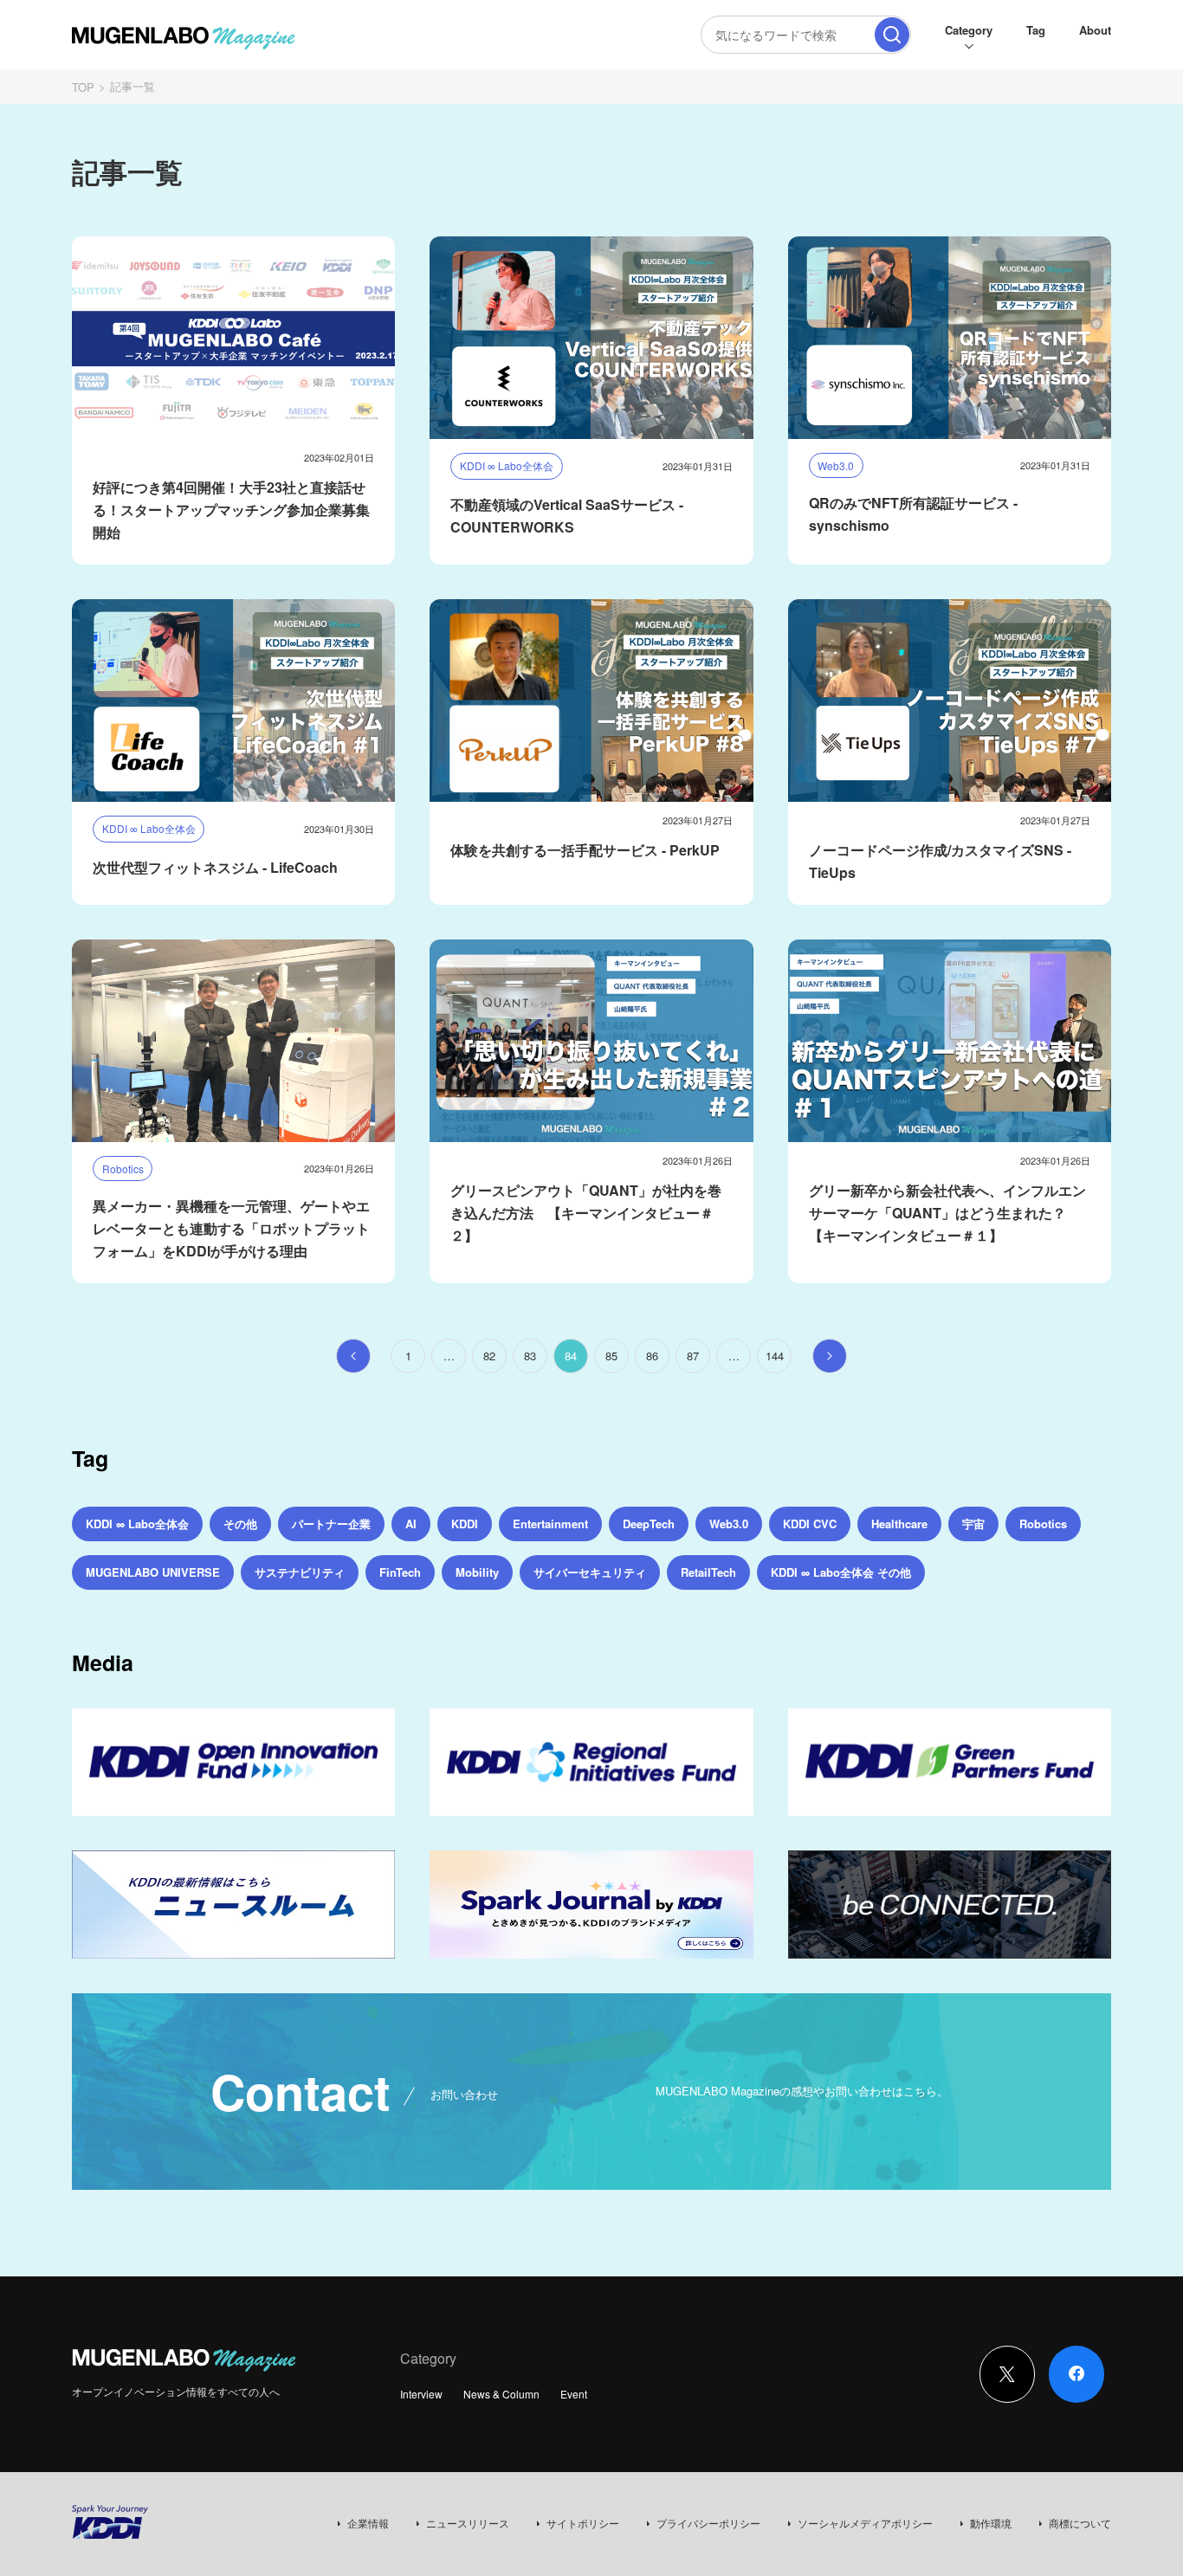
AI (411, 1524)
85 (611, 1356)
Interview (421, 2394)
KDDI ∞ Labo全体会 (137, 1524)
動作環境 (991, 2523)
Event (574, 2394)
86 (652, 1356)
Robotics (1043, 1524)
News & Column (501, 2394)
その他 (240, 1524)
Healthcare (899, 1524)
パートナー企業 (331, 1524)
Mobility (477, 1572)
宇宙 (973, 1524)
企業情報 (368, 2523)
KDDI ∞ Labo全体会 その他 (841, 1572)
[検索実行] (892, 35)
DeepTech (649, 1524)
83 (530, 1356)
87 (693, 1356)
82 (489, 1356)
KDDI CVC (810, 1524)
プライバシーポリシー (708, 2523)
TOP (83, 87)
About (1095, 30)
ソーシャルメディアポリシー (865, 2523)
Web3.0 (729, 1524)
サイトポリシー (583, 2523)
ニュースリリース (468, 2523)
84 (571, 1356)
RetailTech (708, 1572)
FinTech (400, 1572)
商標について (1080, 2523)
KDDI (465, 1524)
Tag (1036, 30)
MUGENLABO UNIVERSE (153, 1572)
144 (775, 1356)
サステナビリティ (300, 1572)
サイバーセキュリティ (590, 1572)
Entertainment (550, 1524)
